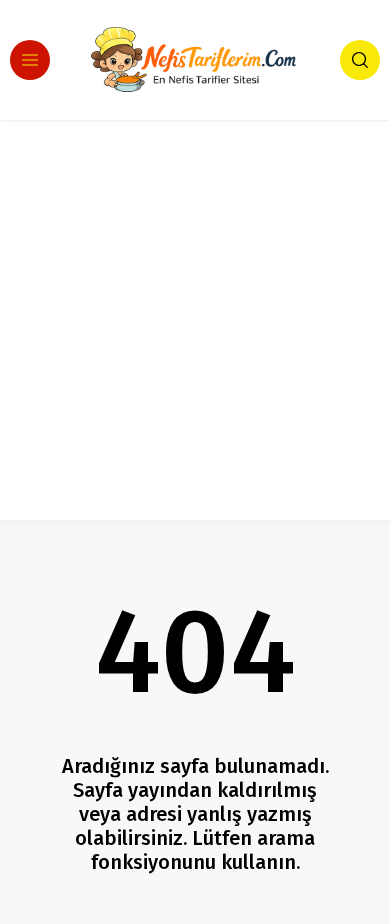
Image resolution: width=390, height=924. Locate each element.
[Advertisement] (195, 325)
